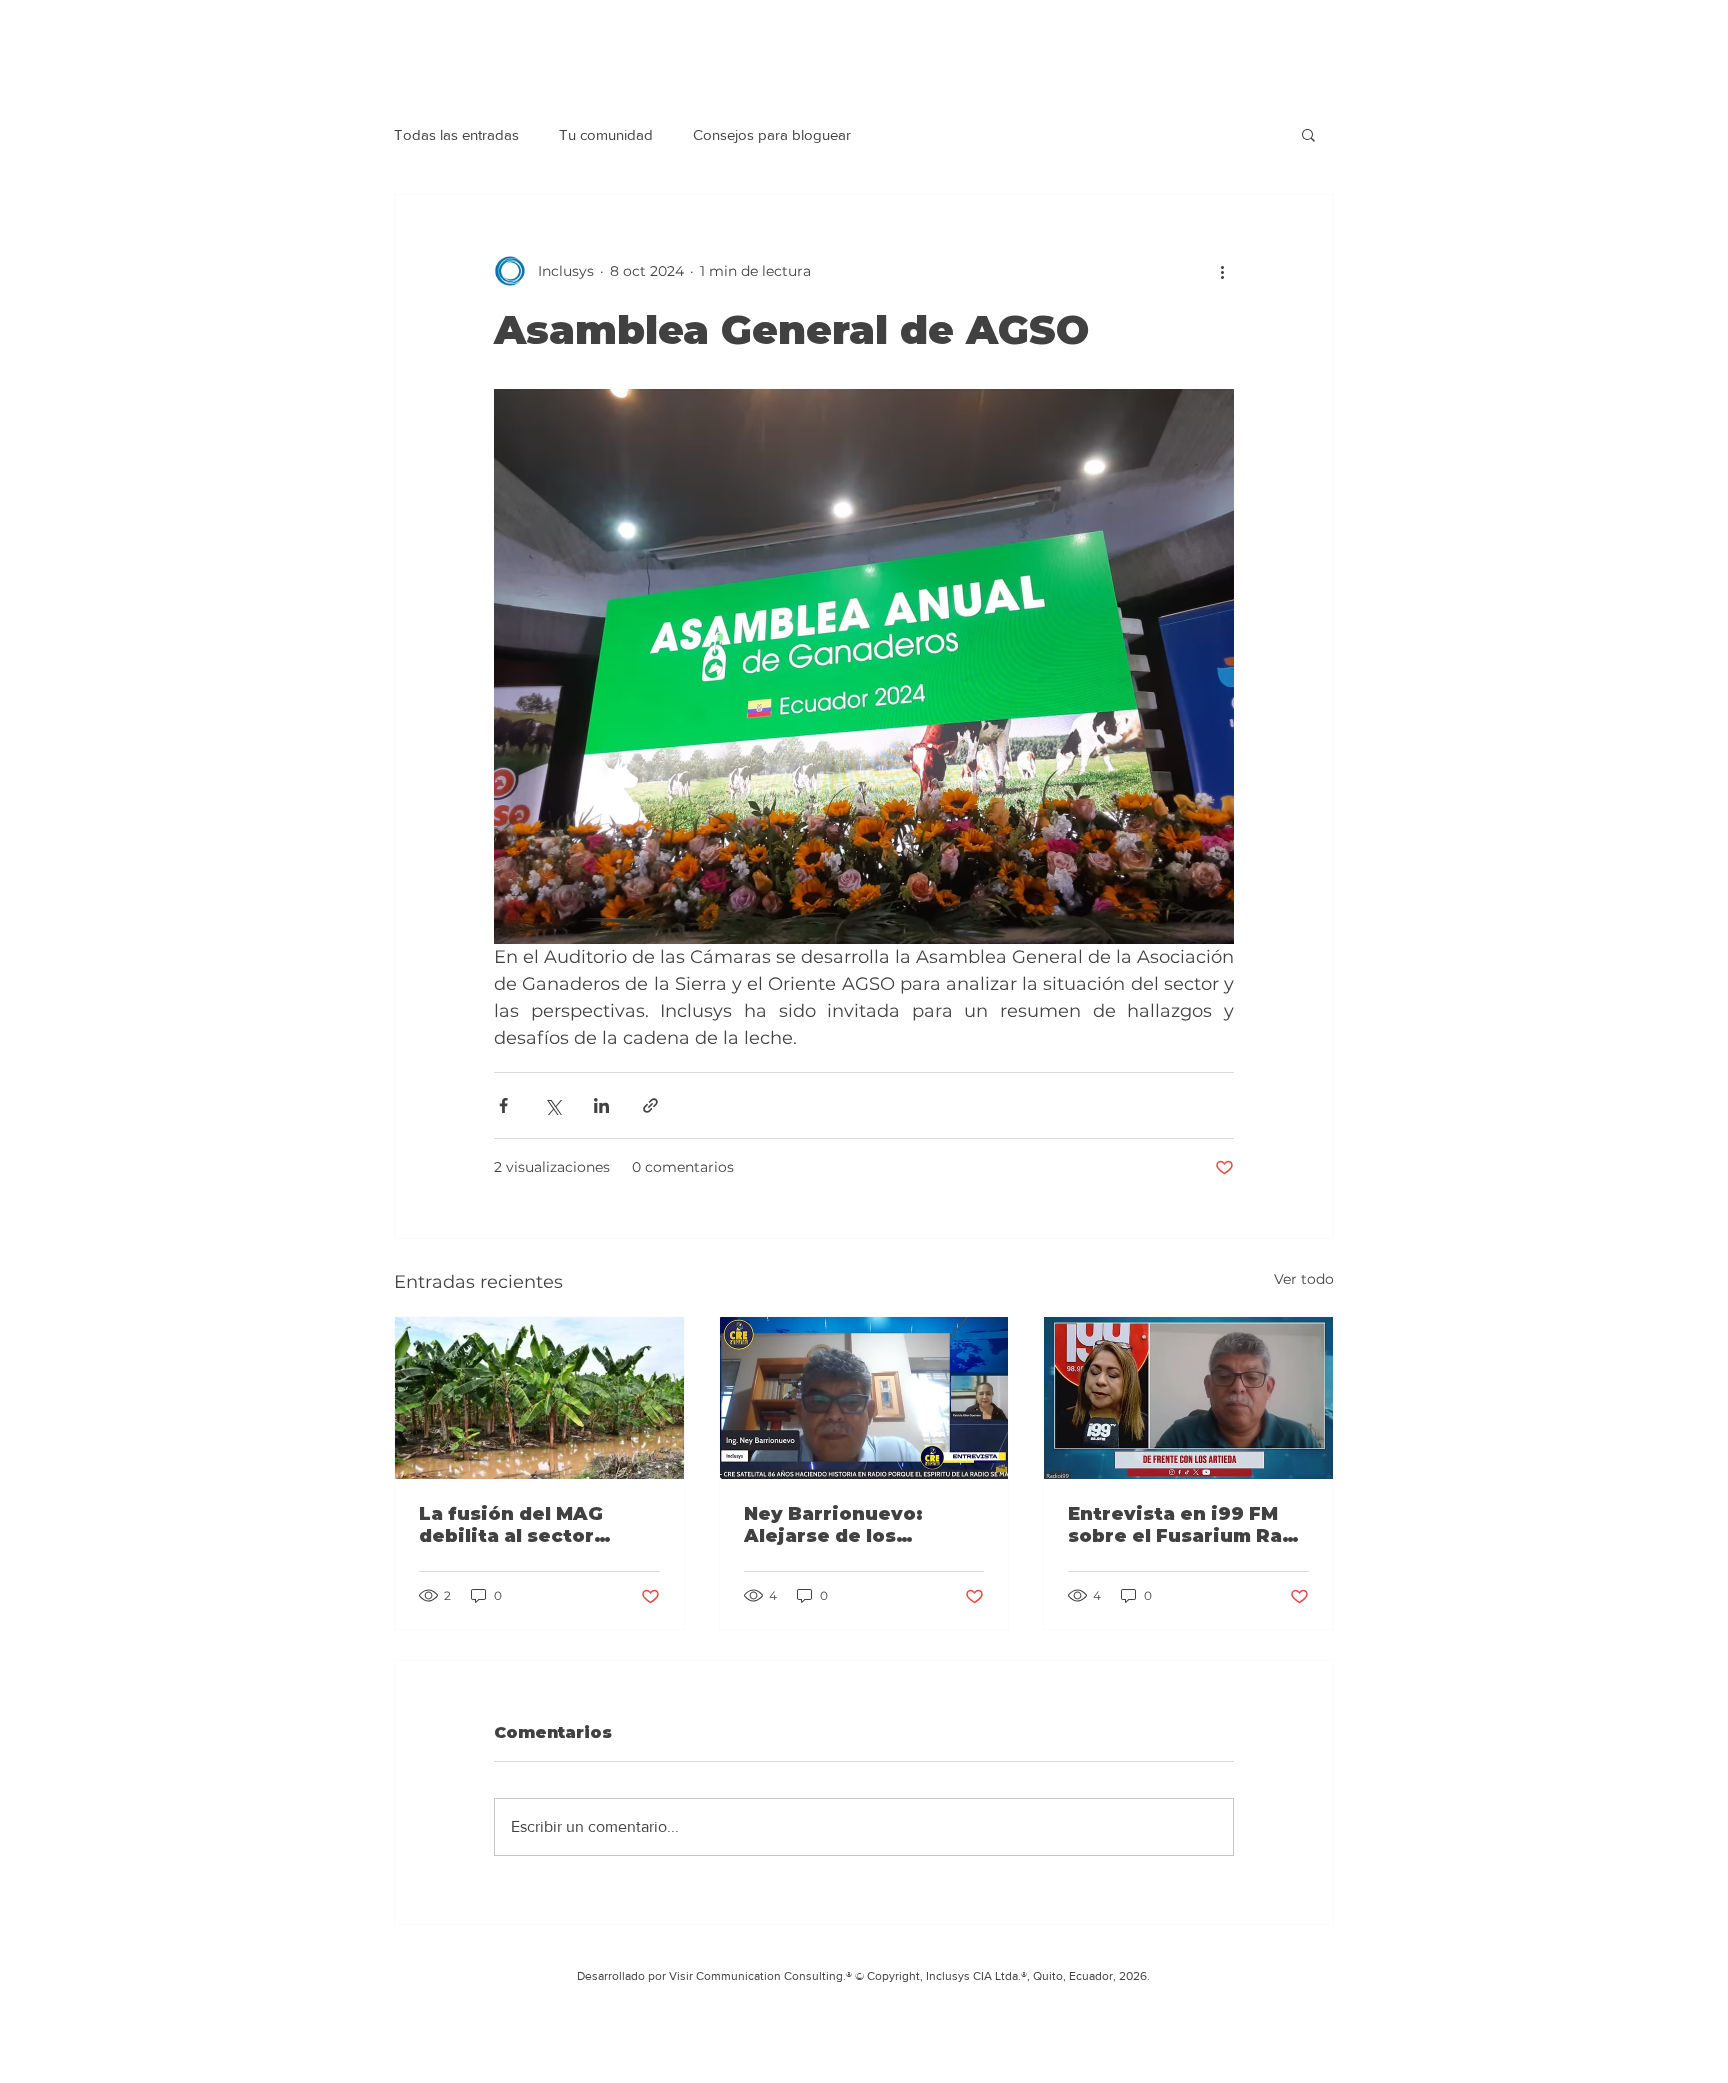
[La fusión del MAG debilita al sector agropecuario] (539, 1398)
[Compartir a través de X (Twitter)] (552, 1105)
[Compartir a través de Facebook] (503, 1105)
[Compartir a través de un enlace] (650, 1105)
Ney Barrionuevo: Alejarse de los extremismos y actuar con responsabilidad (855, 1525)
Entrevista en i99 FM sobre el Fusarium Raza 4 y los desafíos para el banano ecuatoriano (1186, 1525)
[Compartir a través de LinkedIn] (601, 1105)
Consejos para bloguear (772, 134)
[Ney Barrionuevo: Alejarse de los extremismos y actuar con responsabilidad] (864, 1398)
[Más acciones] (1222, 271)
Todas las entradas (456, 134)
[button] (1308, 134)
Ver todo (1304, 1279)
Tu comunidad (606, 134)
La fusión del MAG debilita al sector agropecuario (511, 1525)
